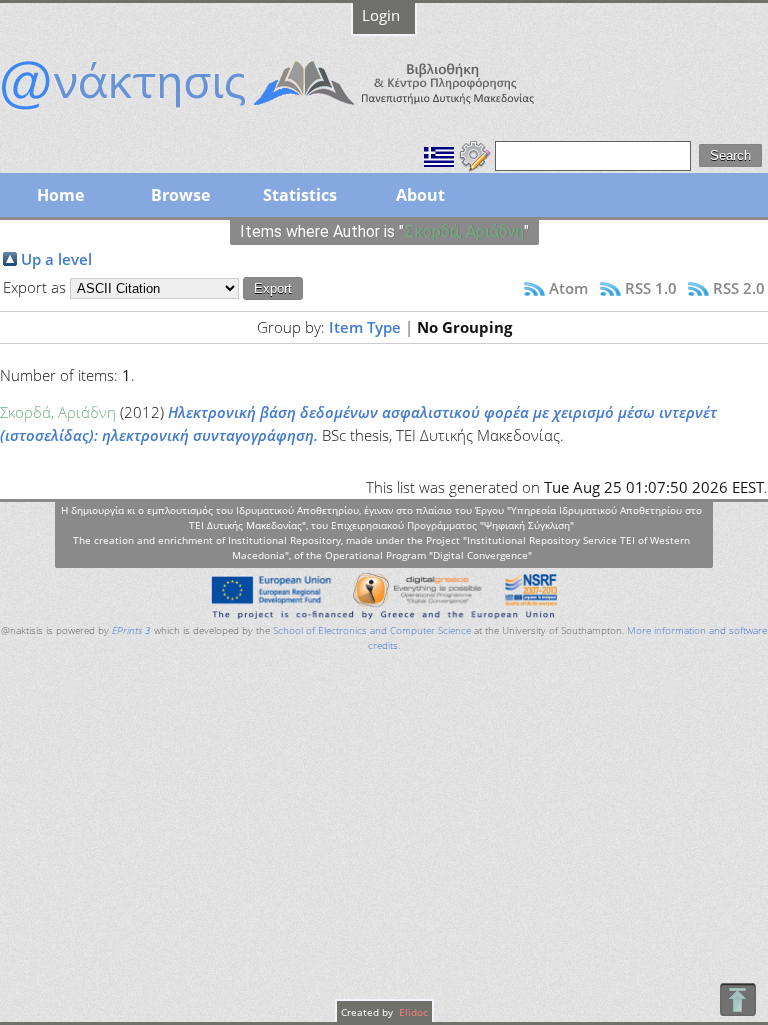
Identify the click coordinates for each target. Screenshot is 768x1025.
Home (60, 195)
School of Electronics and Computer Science (372, 630)
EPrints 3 (131, 630)
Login (381, 15)
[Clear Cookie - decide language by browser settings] (475, 154)
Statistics (300, 195)
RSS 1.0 (651, 288)
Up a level (56, 259)
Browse (180, 195)
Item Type (365, 327)
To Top (737, 999)
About (420, 195)
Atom (568, 288)
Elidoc (412, 1012)
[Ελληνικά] (439, 154)
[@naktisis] (300, 112)
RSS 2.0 (739, 288)
